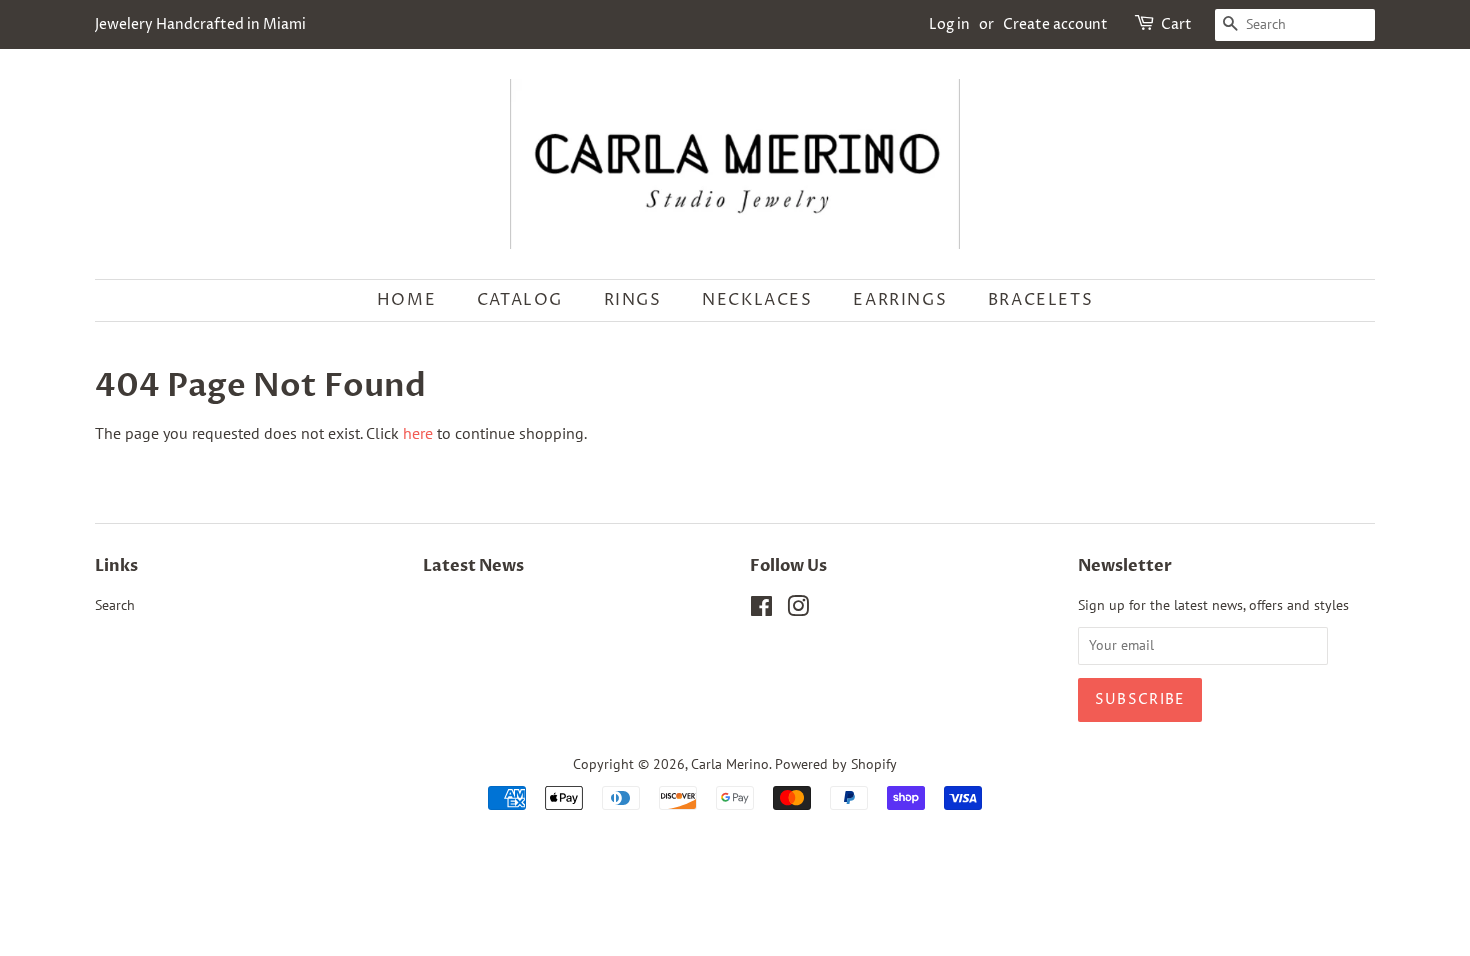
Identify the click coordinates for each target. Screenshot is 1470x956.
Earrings (900, 300)
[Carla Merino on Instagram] (798, 610)
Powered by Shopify (836, 764)
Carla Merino (730, 764)
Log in (949, 24)
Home (406, 300)
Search (115, 605)
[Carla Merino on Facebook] (761, 610)
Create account (1055, 24)
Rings (633, 300)
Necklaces (757, 300)
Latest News (473, 566)
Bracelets (1040, 300)
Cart (1176, 24)
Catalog (520, 300)
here (418, 433)
